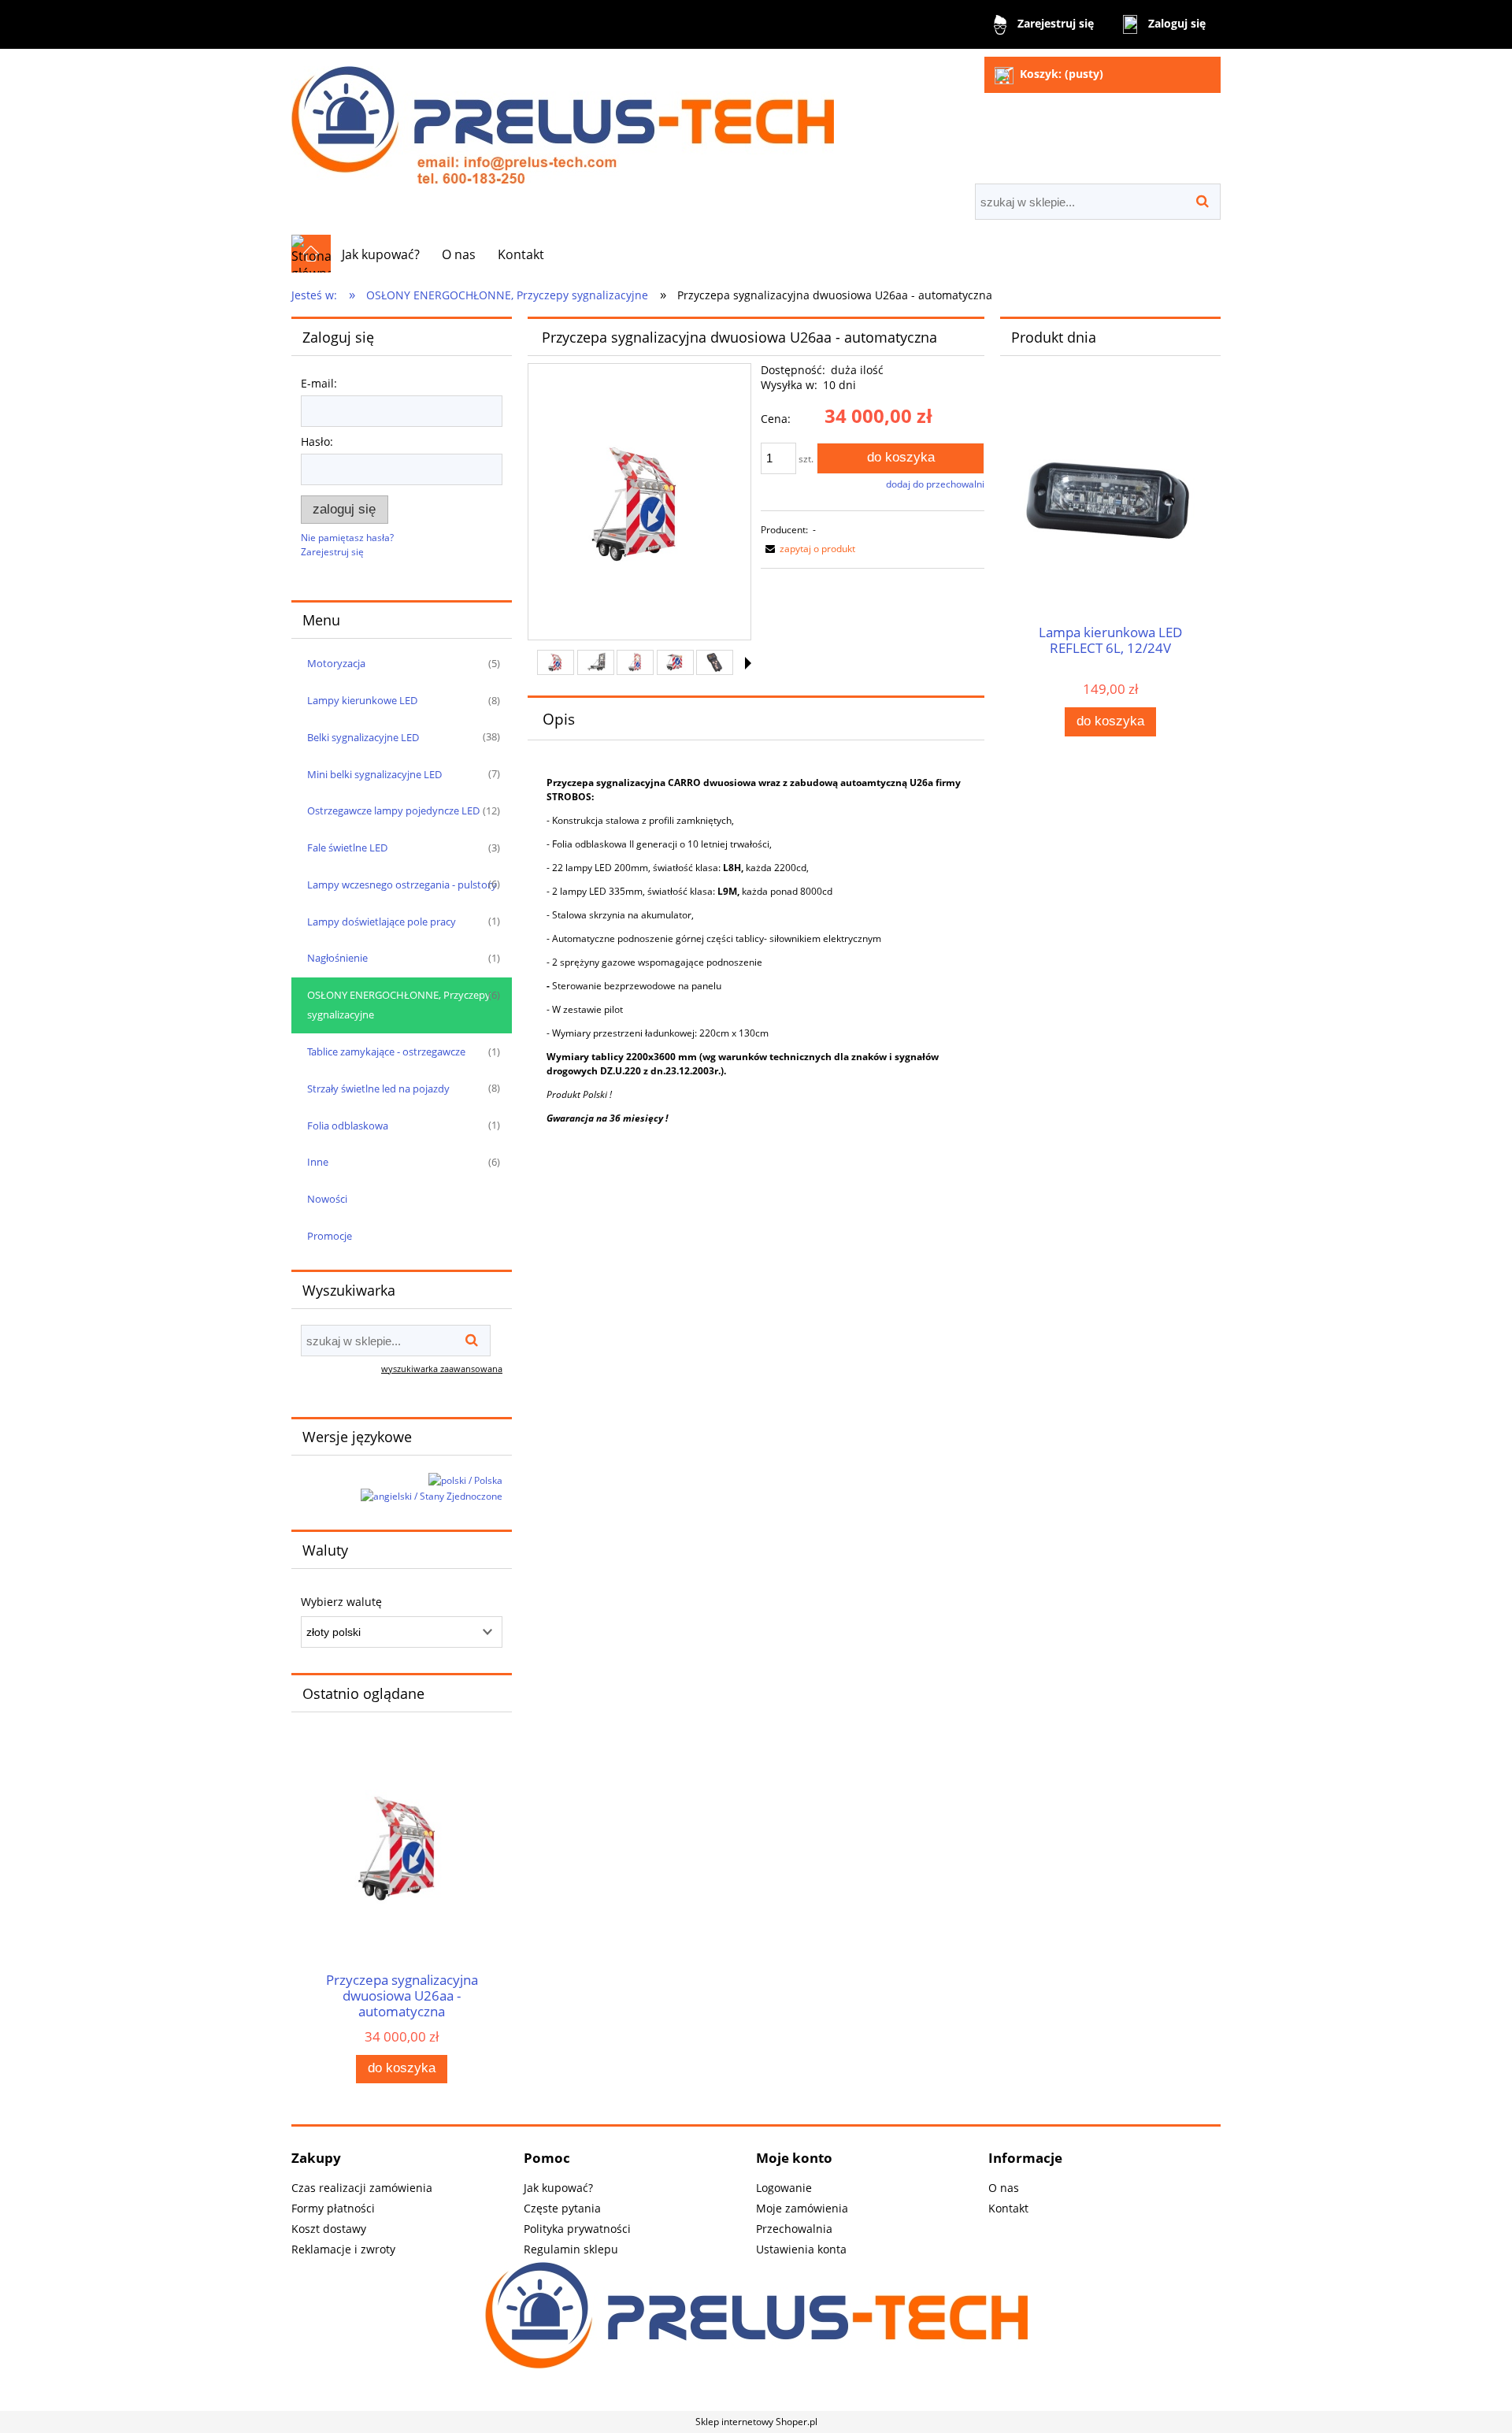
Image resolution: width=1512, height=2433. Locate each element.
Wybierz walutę (341, 1602)
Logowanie (784, 2188)
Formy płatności (333, 2208)
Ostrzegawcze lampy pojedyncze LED (393, 810)
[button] (748, 663)
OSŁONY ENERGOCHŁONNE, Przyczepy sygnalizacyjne (399, 1005)
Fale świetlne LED (347, 847)
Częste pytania (562, 2208)
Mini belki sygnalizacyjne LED (374, 774)
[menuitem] (381, 254)
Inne (318, 1162)
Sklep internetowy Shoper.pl (756, 2422)
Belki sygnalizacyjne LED (363, 737)
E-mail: (319, 383)
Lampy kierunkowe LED (362, 700)
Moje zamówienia (802, 2208)
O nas (1004, 2188)
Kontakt (1008, 2208)
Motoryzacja (336, 663)
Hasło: (317, 441)
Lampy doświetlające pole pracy (382, 922)
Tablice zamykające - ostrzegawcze (386, 1051)
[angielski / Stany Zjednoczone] (432, 1496)
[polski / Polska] (465, 1480)
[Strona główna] (563, 118)
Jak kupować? (558, 2188)
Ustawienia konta (801, 2249)
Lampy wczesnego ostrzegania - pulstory (402, 885)
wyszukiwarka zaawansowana (442, 1369)
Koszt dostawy (329, 2229)
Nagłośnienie (337, 958)
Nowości (327, 1199)
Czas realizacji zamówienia (362, 2188)
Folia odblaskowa (348, 1126)
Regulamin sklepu (571, 2249)
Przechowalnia (794, 2229)
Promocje (330, 1236)
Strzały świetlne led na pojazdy (378, 1089)
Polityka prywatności (577, 2229)
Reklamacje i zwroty (343, 2249)
